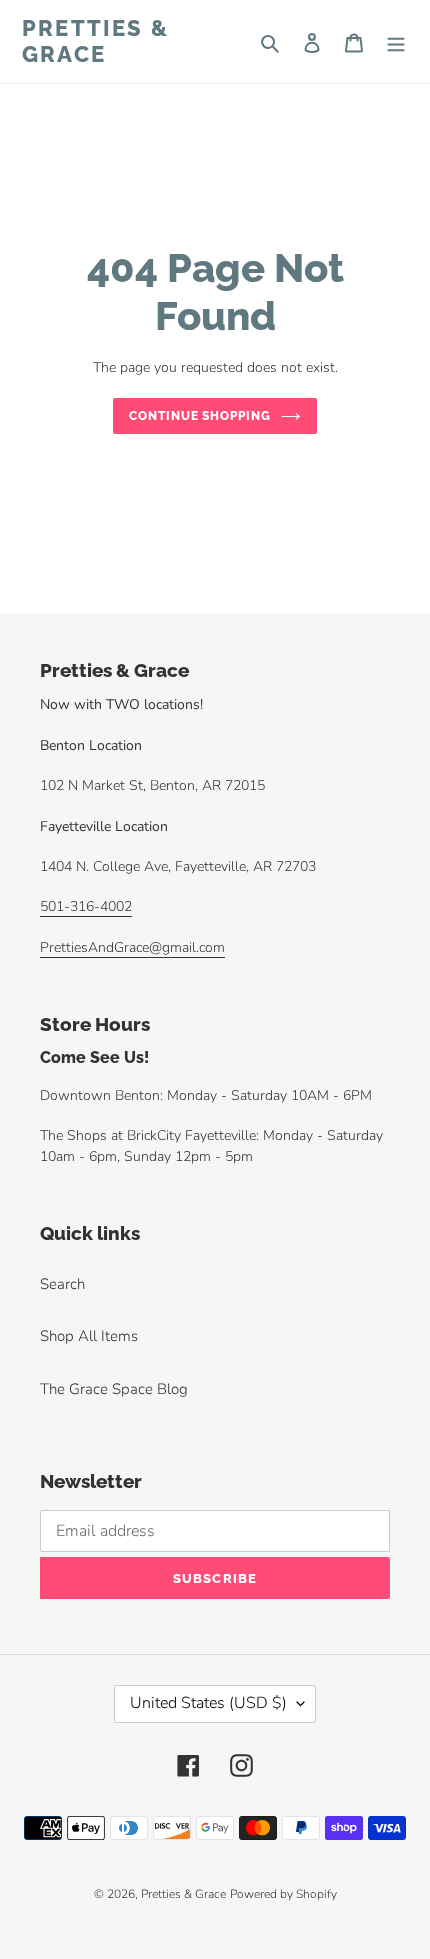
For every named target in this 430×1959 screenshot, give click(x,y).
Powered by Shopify (283, 1894)
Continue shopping (200, 416)
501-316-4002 (86, 906)
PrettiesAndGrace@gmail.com (132, 947)
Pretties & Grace (95, 41)
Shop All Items (89, 1336)
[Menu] (396, 41)
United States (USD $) (208, 1703)
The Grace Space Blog (114, 1389)
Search (62, 1284)
